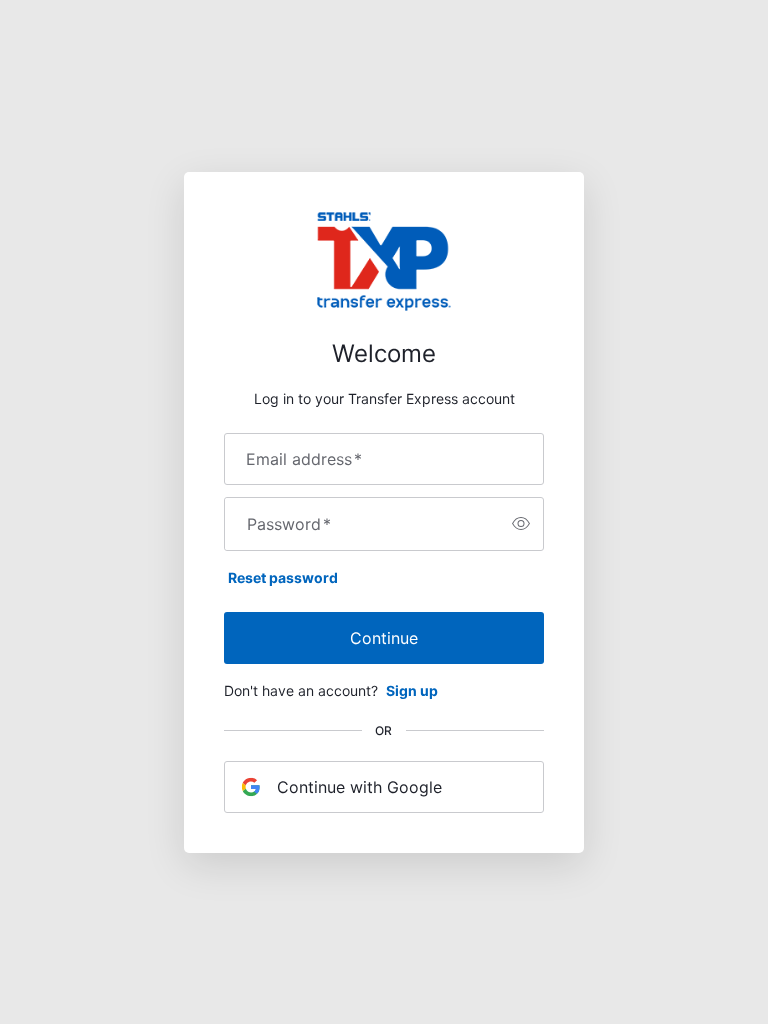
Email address (304, 459)
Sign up (412, 690)
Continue (384, 638)
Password (289, 524)
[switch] (521, 524)
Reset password (283, 577)
